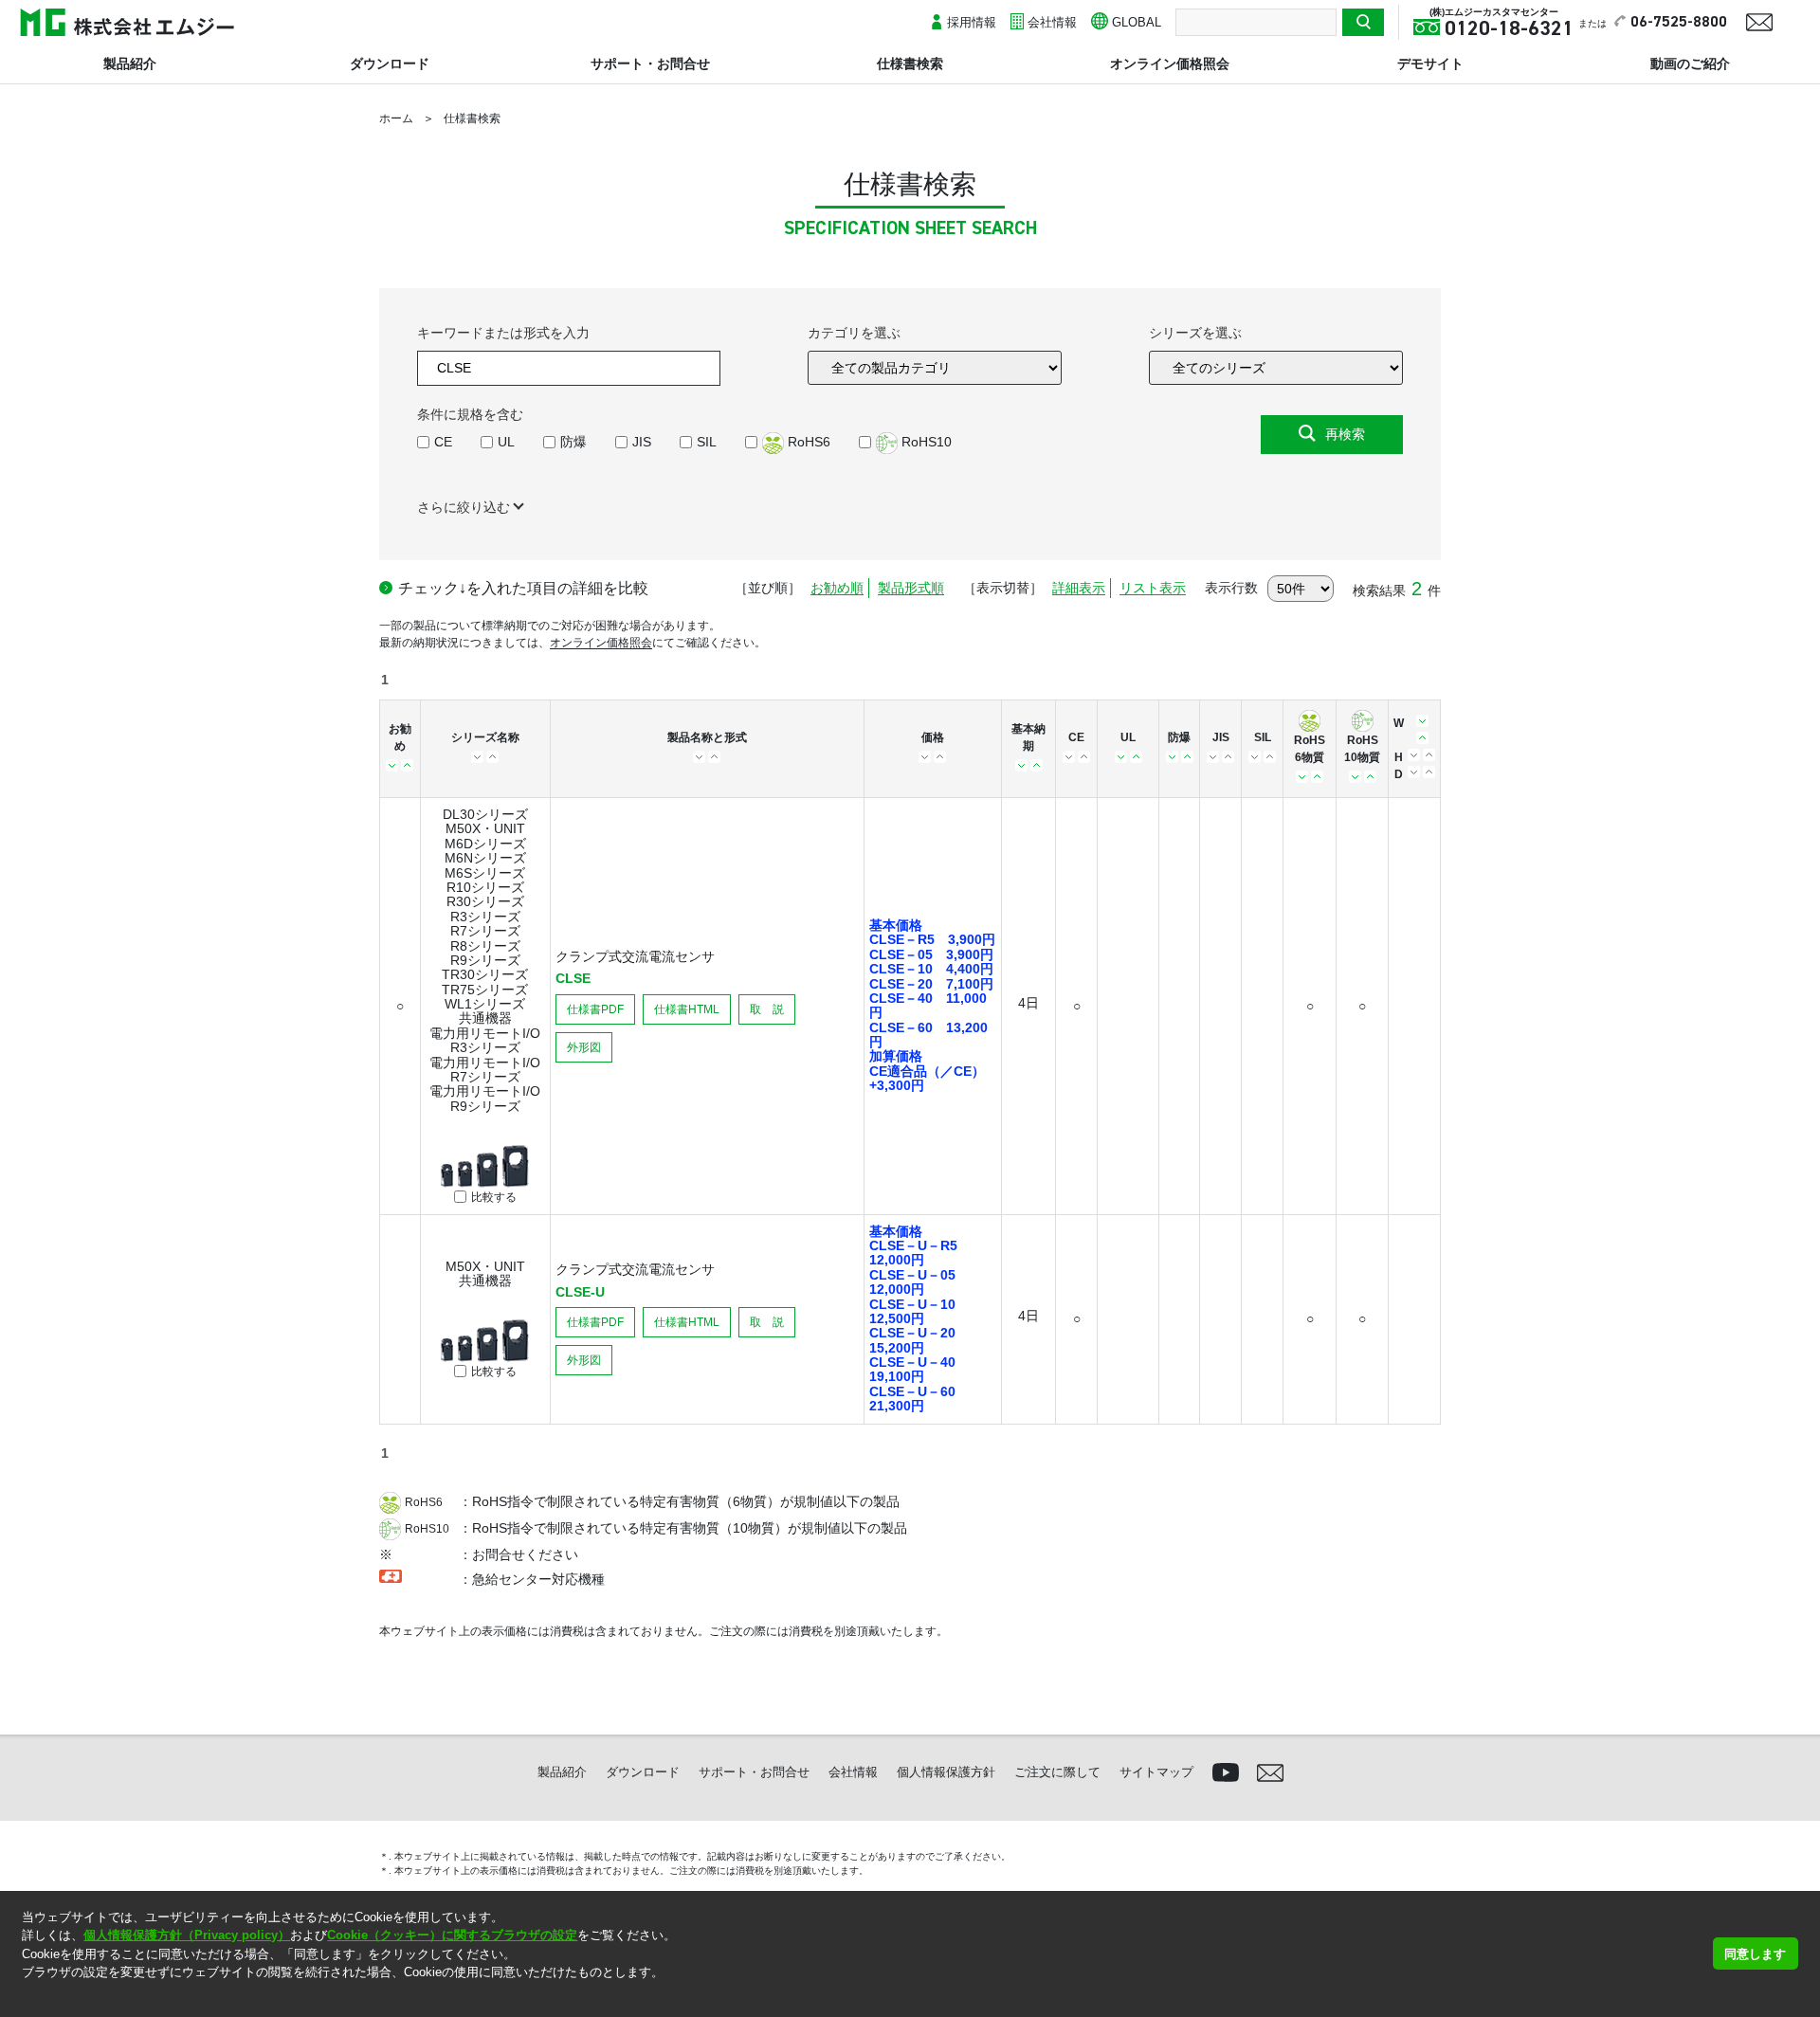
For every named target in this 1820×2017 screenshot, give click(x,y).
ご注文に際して (1057, 1772)
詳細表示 (1079, 588)
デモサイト (1430, 64)
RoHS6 (807, 442)
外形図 (584, 1047)
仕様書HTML (687, 1009)
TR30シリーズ (485, 974)
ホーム (396, 118)
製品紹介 (130, 64)
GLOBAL (1137, 22)
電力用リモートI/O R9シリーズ (485, 1098)
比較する (494, 1198)
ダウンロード (390, 64)
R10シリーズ (485, 887)
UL (506, 442)
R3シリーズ (485, 917)
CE (443, 442)
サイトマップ (1156, 1772)
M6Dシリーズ (485, 844)
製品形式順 (911, 588)
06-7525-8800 (1679, 23)
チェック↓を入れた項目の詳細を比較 (523, 588)
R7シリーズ (485, 931)
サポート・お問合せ (650, 64)
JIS (642, 442)
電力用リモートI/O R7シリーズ (485, 1070)
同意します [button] (1755, 1954)
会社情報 (1052, 22)
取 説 (767, 1009)
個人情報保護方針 (946, 1772)
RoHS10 (925, 442)
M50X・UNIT (485, 828)
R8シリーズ (485, 946)
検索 (1363, 22)
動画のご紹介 (1690, 64)
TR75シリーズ (485, 990)
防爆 (573, 442)
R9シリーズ (485, 960)
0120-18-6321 (1509, 29)
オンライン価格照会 (1170, 64)
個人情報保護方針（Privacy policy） (187, 1935)
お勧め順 (837, 588)
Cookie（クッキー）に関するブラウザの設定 (452, 1935)
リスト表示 (1153, 588)
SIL (707, 442)
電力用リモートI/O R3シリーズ (485, 1040)
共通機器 (485, 1018)
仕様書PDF (595, 1009)
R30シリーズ (485, 901)
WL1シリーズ (485, 1004)
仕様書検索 (910, 64)
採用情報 (972, 22)
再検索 (1345, 434)
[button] (24, 1997)
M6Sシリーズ (485, 873)
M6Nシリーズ (485, 858)
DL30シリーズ (485, 814)
